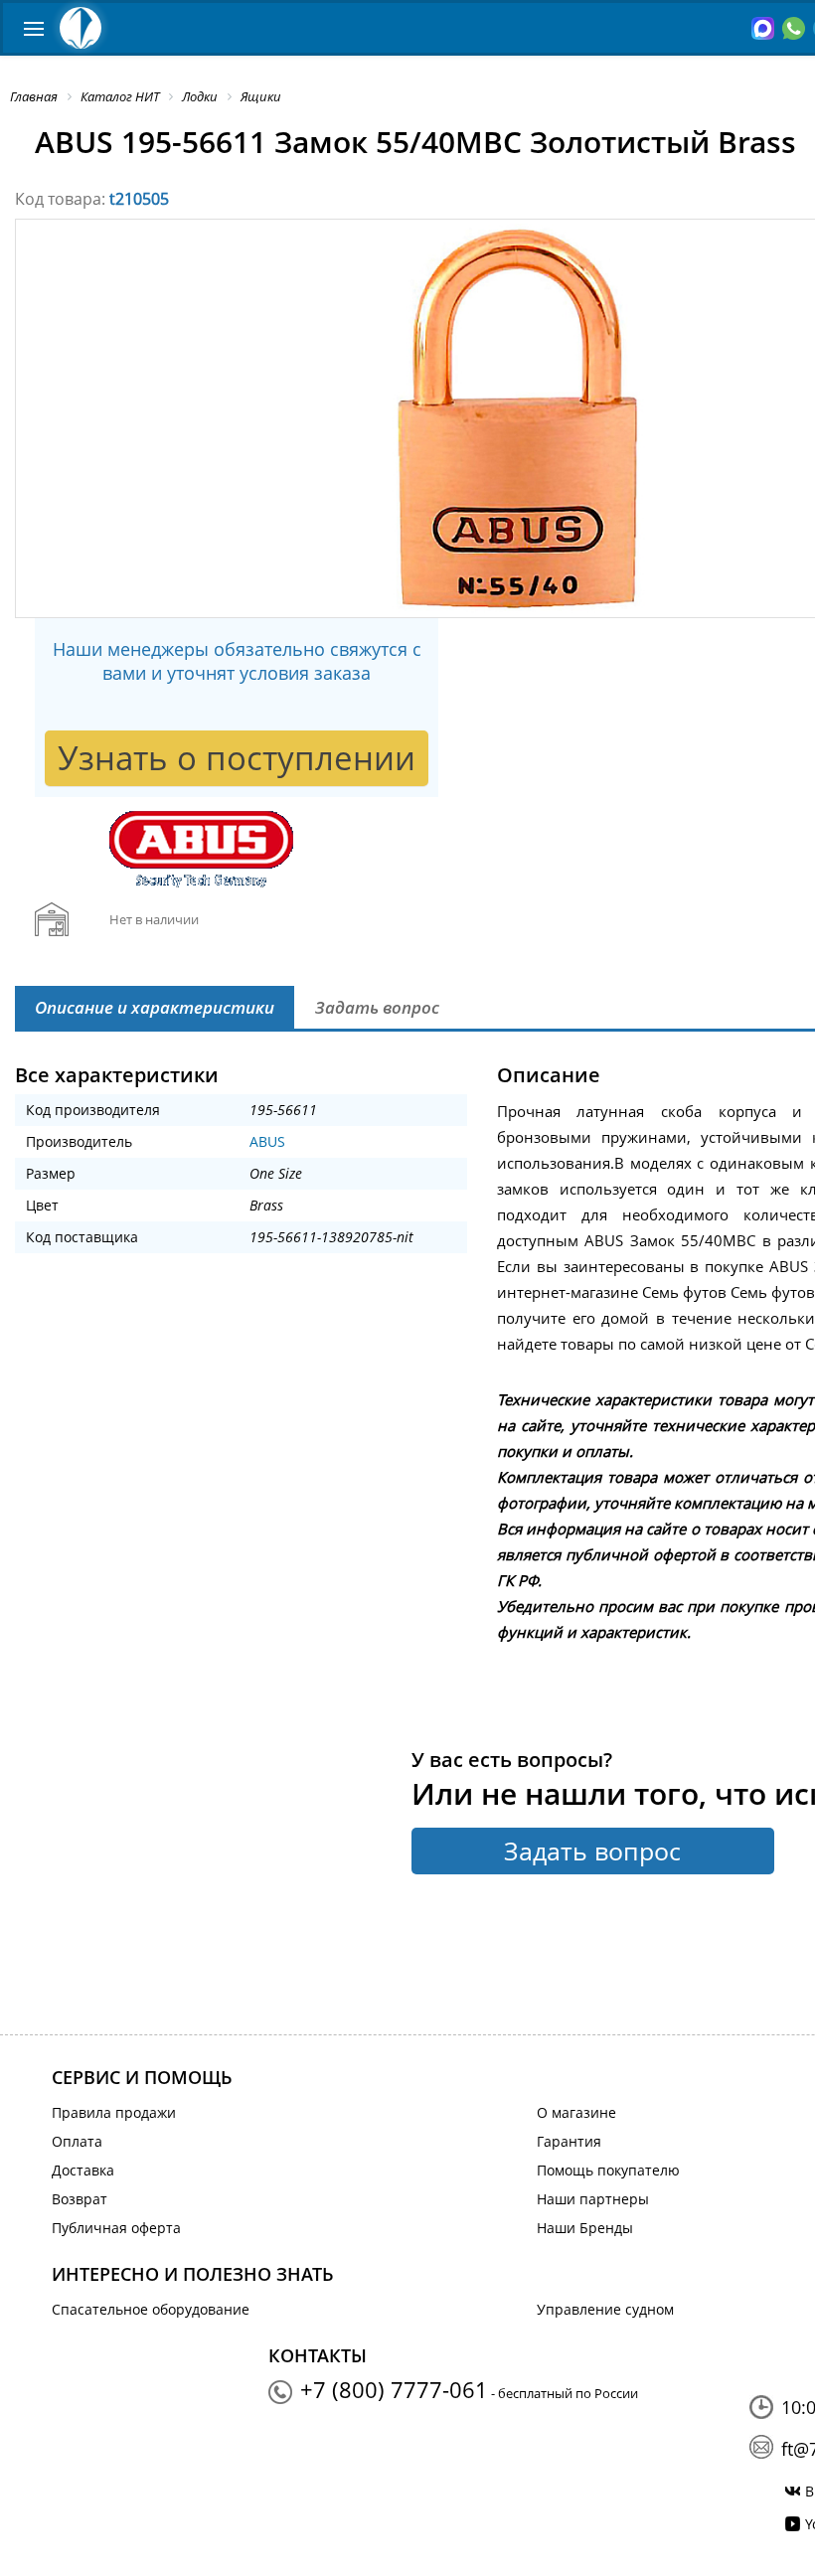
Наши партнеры (593, 2199)
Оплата (77, 2141)
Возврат (80, 2199)
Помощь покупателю (608, 2170)
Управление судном (605, 2309)
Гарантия (569, 2141)
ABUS (267, 1141)
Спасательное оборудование (151, 2309)
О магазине (576, 2112)
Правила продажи (114, 2112)
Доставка (83, 2170)
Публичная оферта (116, 2228)
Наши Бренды (585, 2228)
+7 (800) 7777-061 (394, 2389)
